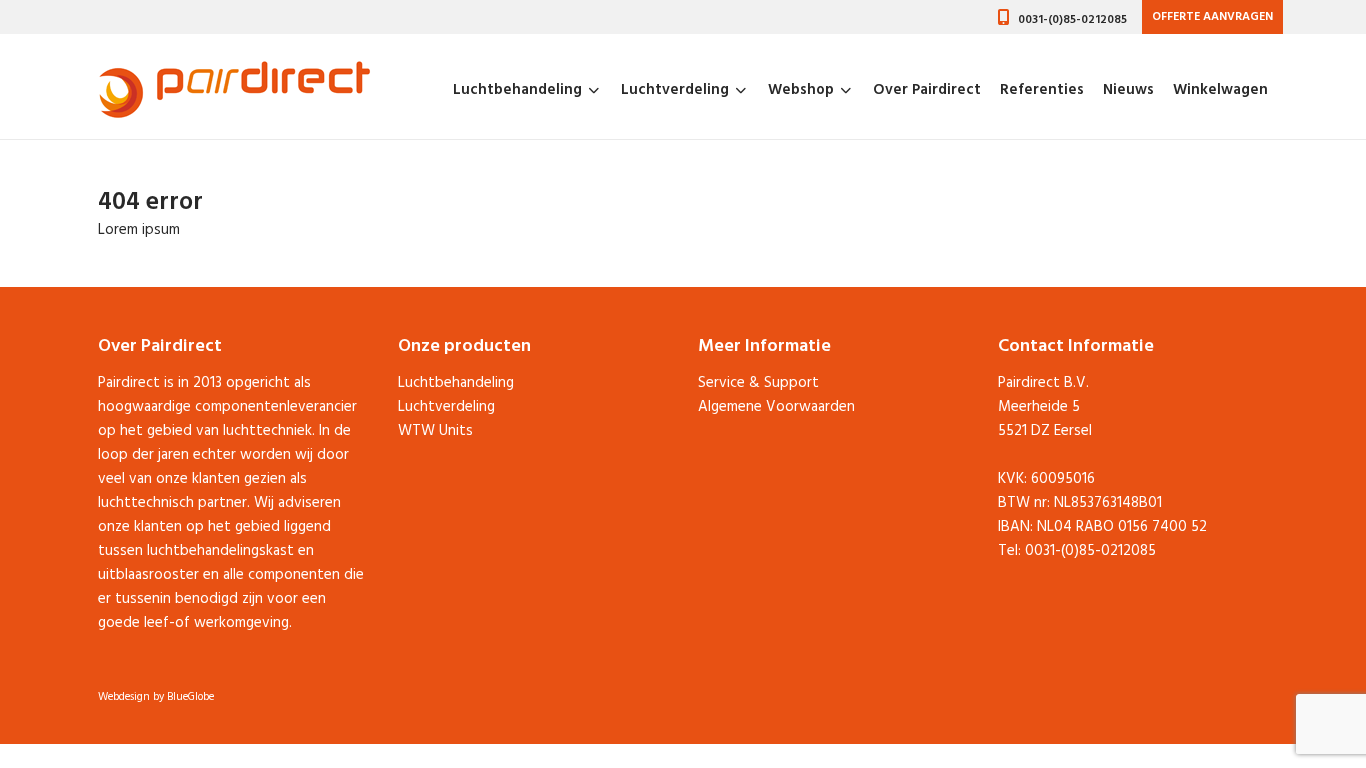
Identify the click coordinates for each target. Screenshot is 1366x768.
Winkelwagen (1220, 90)
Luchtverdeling (675, 90)
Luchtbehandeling (517, 90)
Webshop (801, 90)
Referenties (1042, 90)
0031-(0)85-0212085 (1072, 20)
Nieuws (1128, 90)
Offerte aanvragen (1212, 17)
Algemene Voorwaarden (776, 407)
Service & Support (758, 383)
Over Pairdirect (927, 90)
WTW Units (435, 431)
